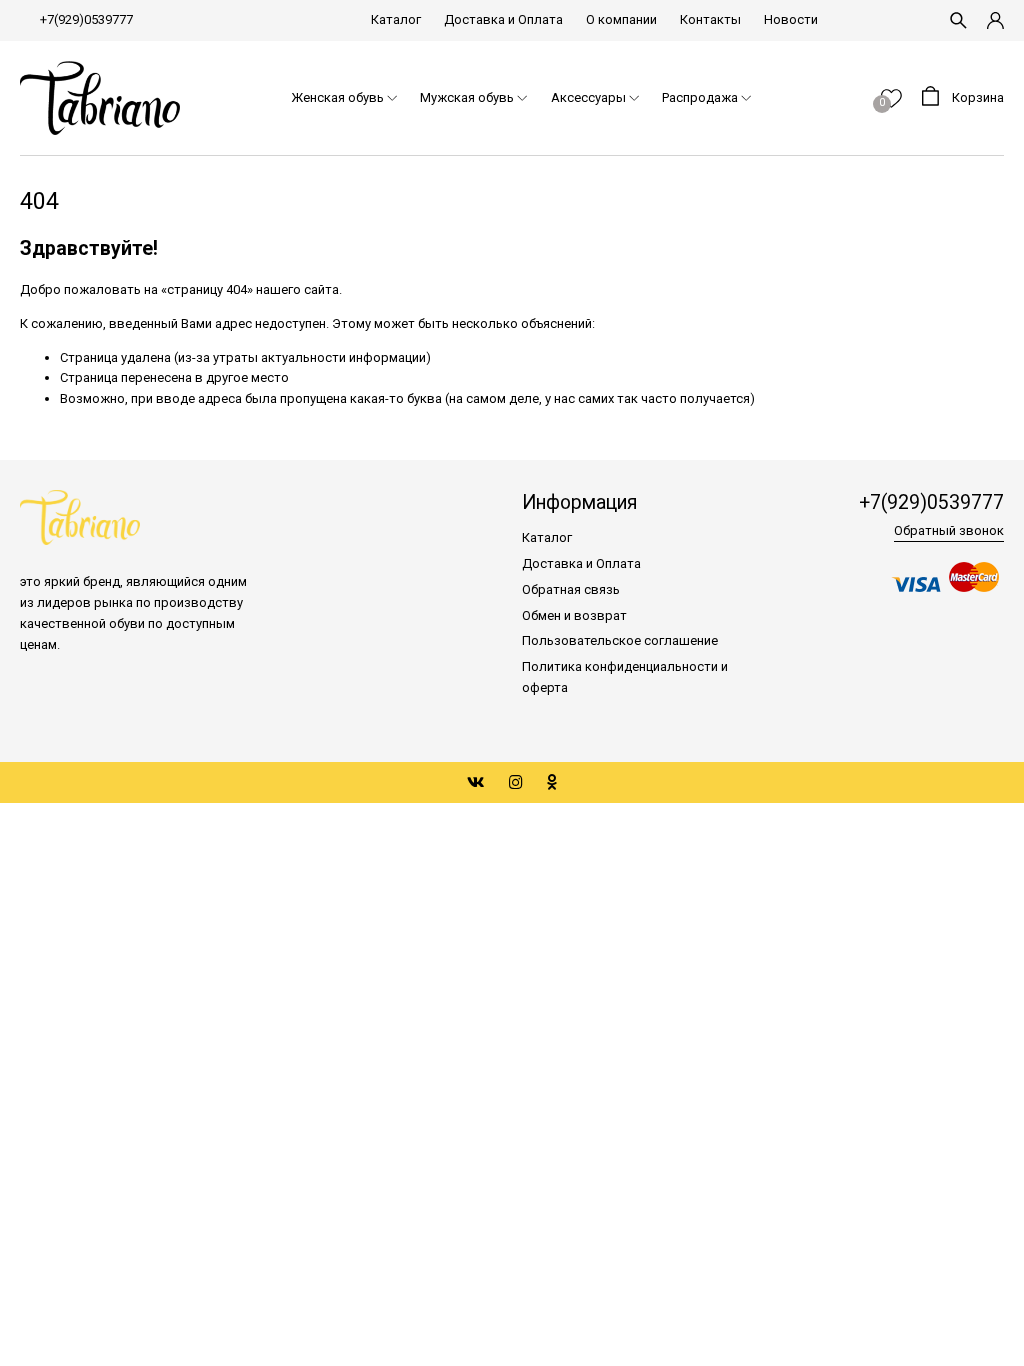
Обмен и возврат (574, 615)
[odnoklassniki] (552, 783)
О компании (621, 19)
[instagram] (516, 783)
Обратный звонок (949, 530)
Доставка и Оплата (503, 19)
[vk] (476, 783)
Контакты (710, 19)
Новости (791, 19)
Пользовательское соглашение (620, 640)
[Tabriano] (100, 98)
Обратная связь (571, 589)
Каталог (396, 19)
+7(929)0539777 (86, 19)
